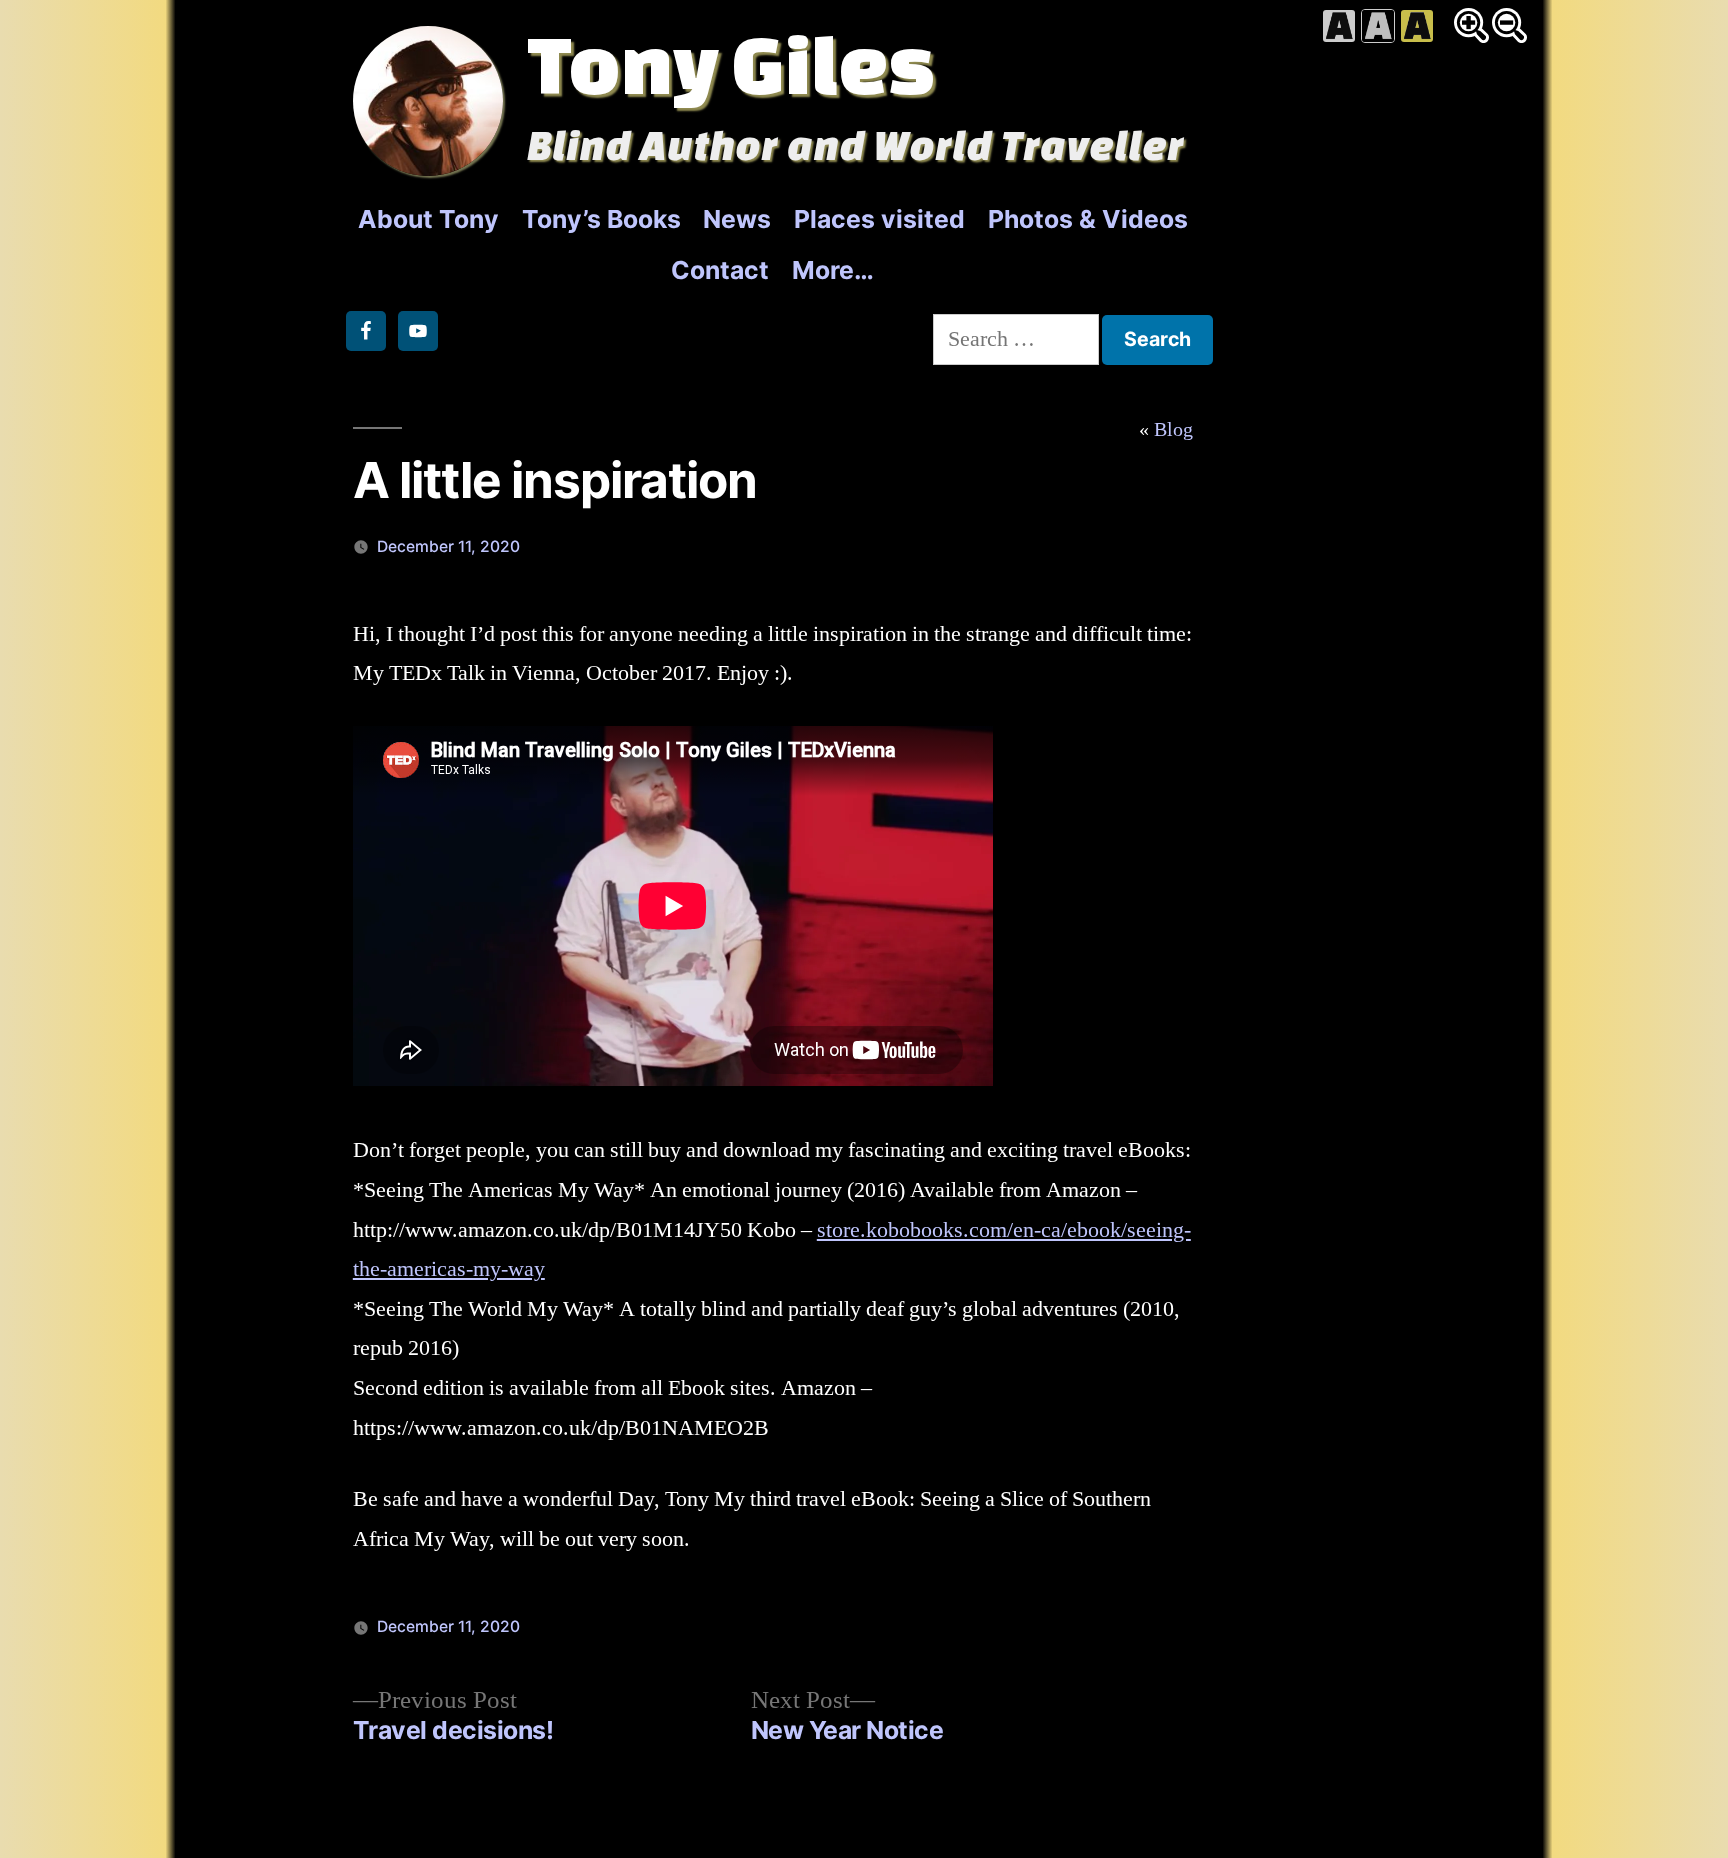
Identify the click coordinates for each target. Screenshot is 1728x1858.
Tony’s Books (601, 219)
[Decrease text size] (1509, 25)
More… (833, 270)
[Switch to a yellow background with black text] (1417, 26)
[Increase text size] (1471, 25)
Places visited (879, 219)
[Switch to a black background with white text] (1378, 26)
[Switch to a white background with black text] (1339, 26)
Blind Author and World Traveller (855, 144)
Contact (720, 270)
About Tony (428, 219)
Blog (1173, 430)
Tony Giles (731, 63)
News (737, 219)
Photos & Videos (1088, 219)
